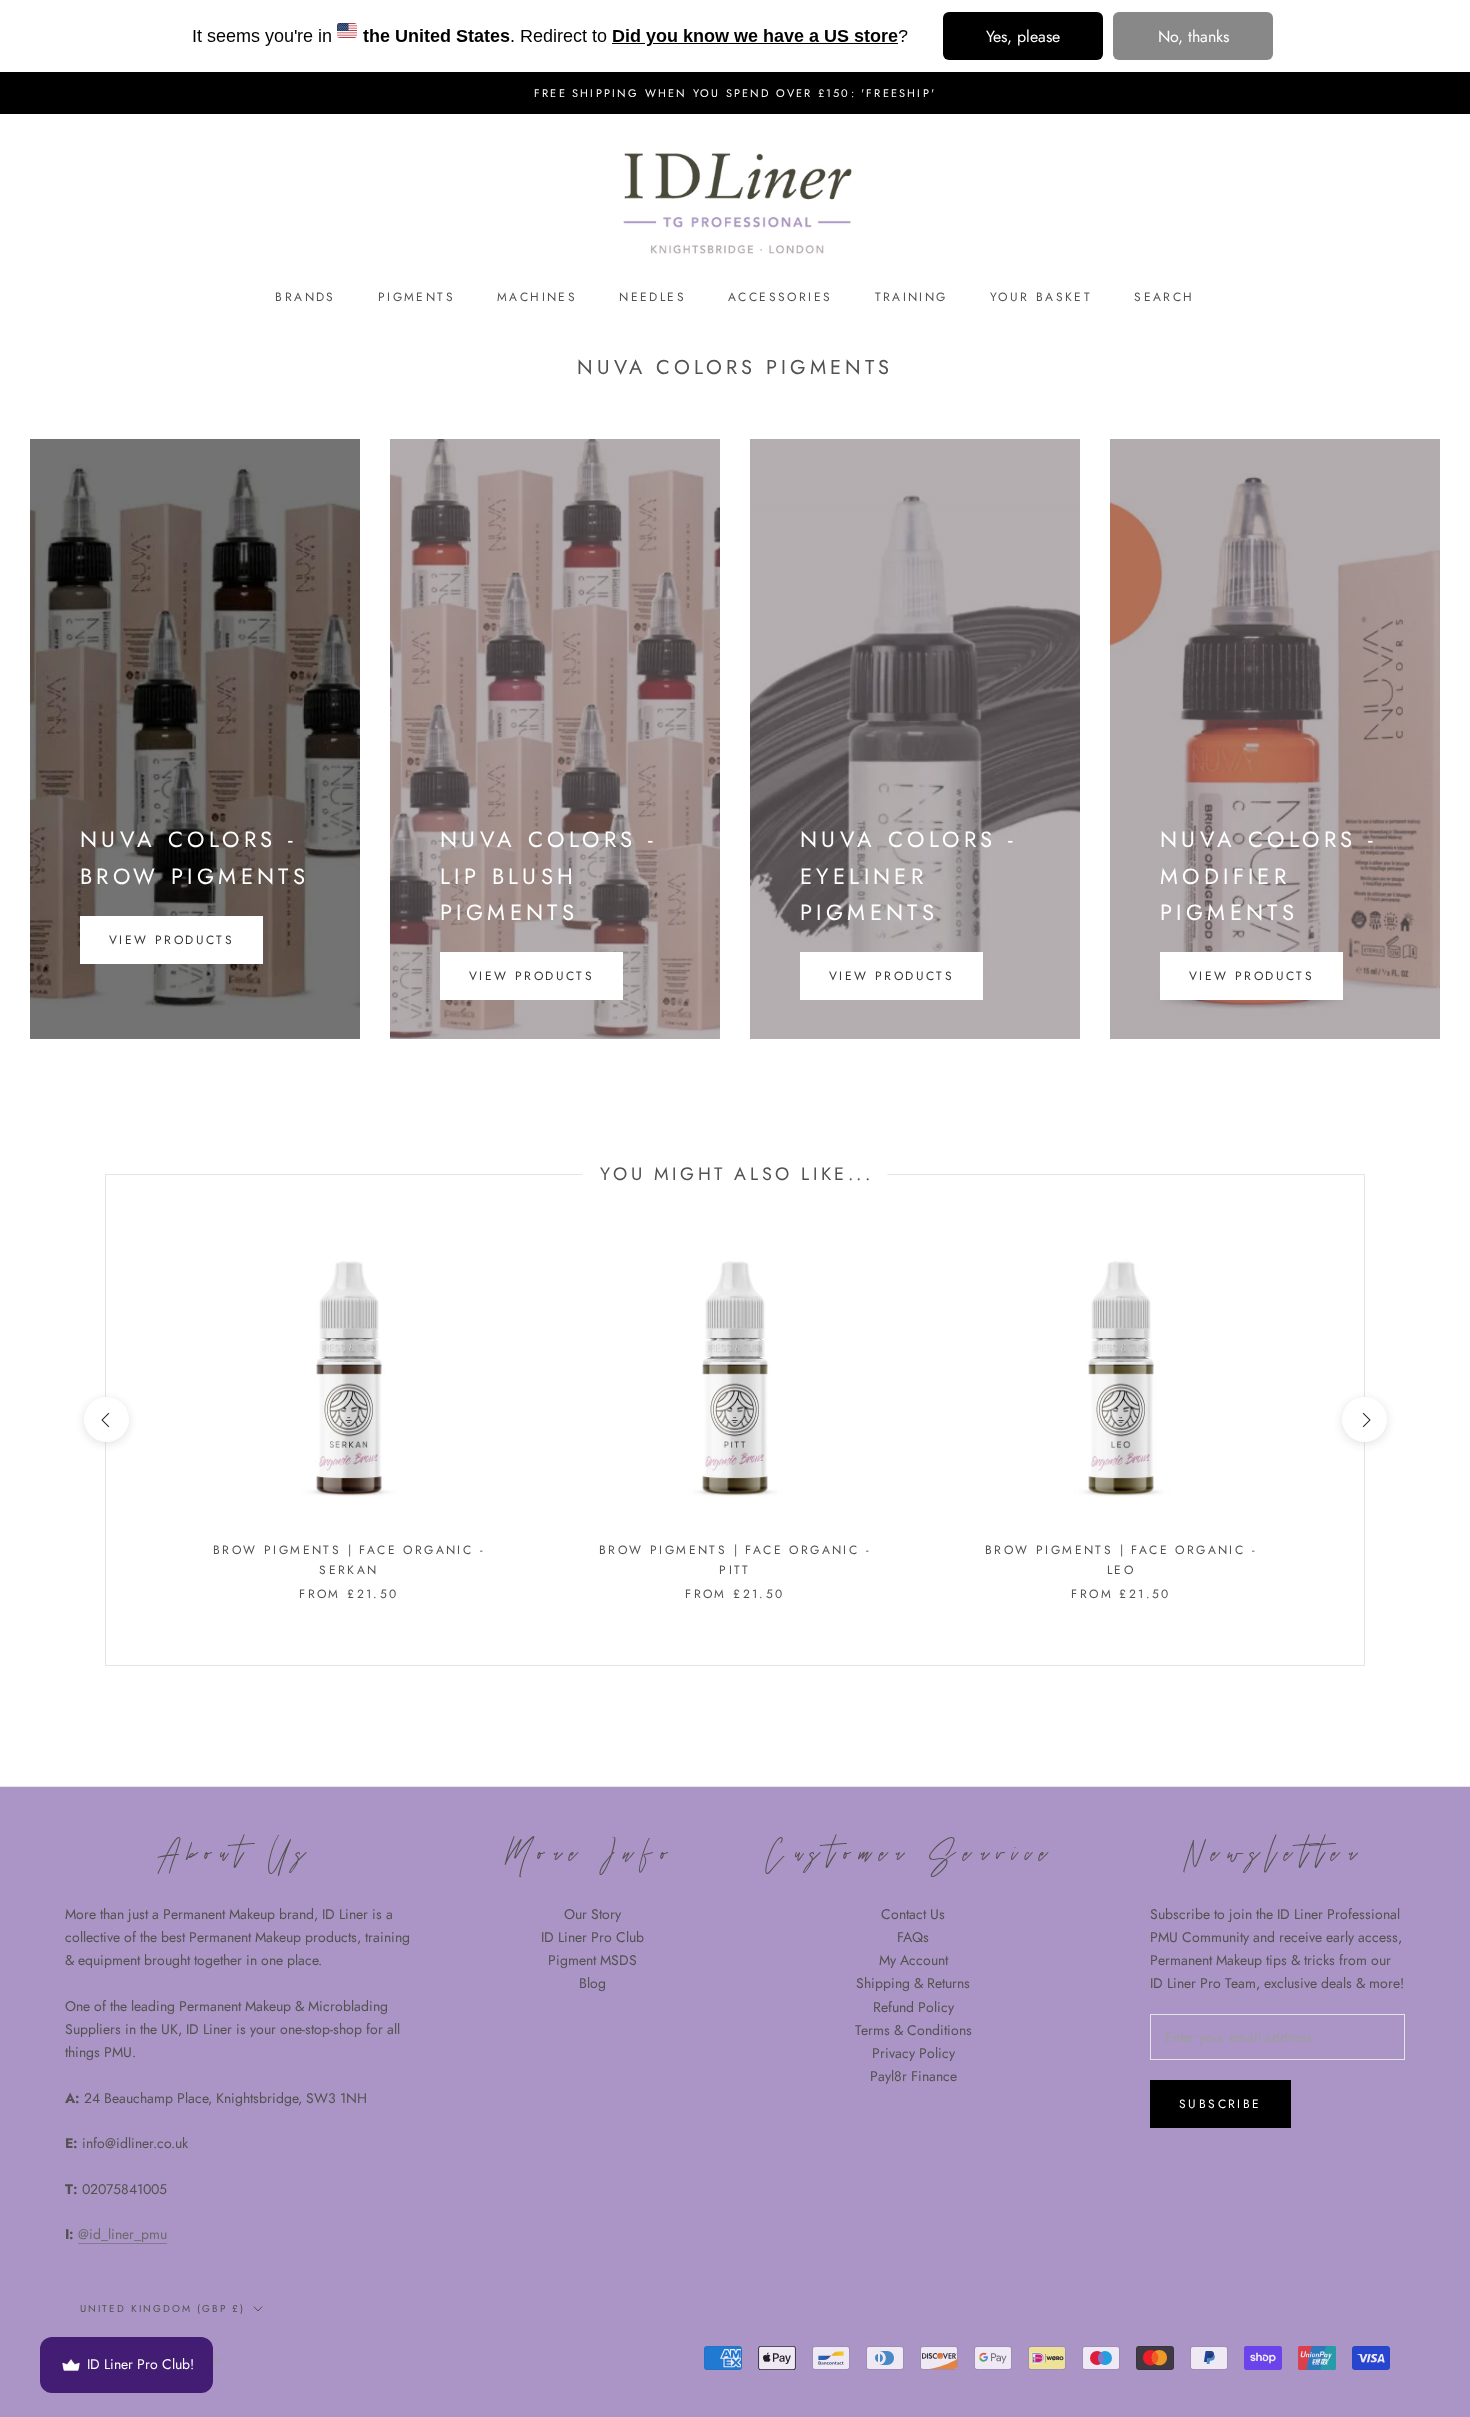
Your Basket (1041, 297)
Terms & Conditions (913, 2030)
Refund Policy (913, 2007)
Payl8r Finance (913, 2076)
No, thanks (1193, 36)
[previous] (105, 1419)
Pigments (416, 297)
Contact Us (913, 1914)
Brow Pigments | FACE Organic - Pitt (735, 1560)
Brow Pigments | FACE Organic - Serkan (349, 1560)
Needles (652, 297)
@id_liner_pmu (122, 2234)
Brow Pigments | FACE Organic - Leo (1121, 1560)
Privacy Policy (913, 2053)
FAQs (913, 1937)
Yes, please (1023, 36)
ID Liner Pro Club (592, 1937)
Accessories (780, 297)
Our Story (592, 1914)
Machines (537, 297)
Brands (305, 297)
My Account (913, 1960)
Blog (592, 1983)
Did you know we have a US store (755, 36)
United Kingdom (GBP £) (162, 2308)
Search (1164, 297)
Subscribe (1220, 2104)
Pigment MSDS (592, 1960)
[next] (1363, 1419)
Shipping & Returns (913, 1983)
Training (911, 297)
